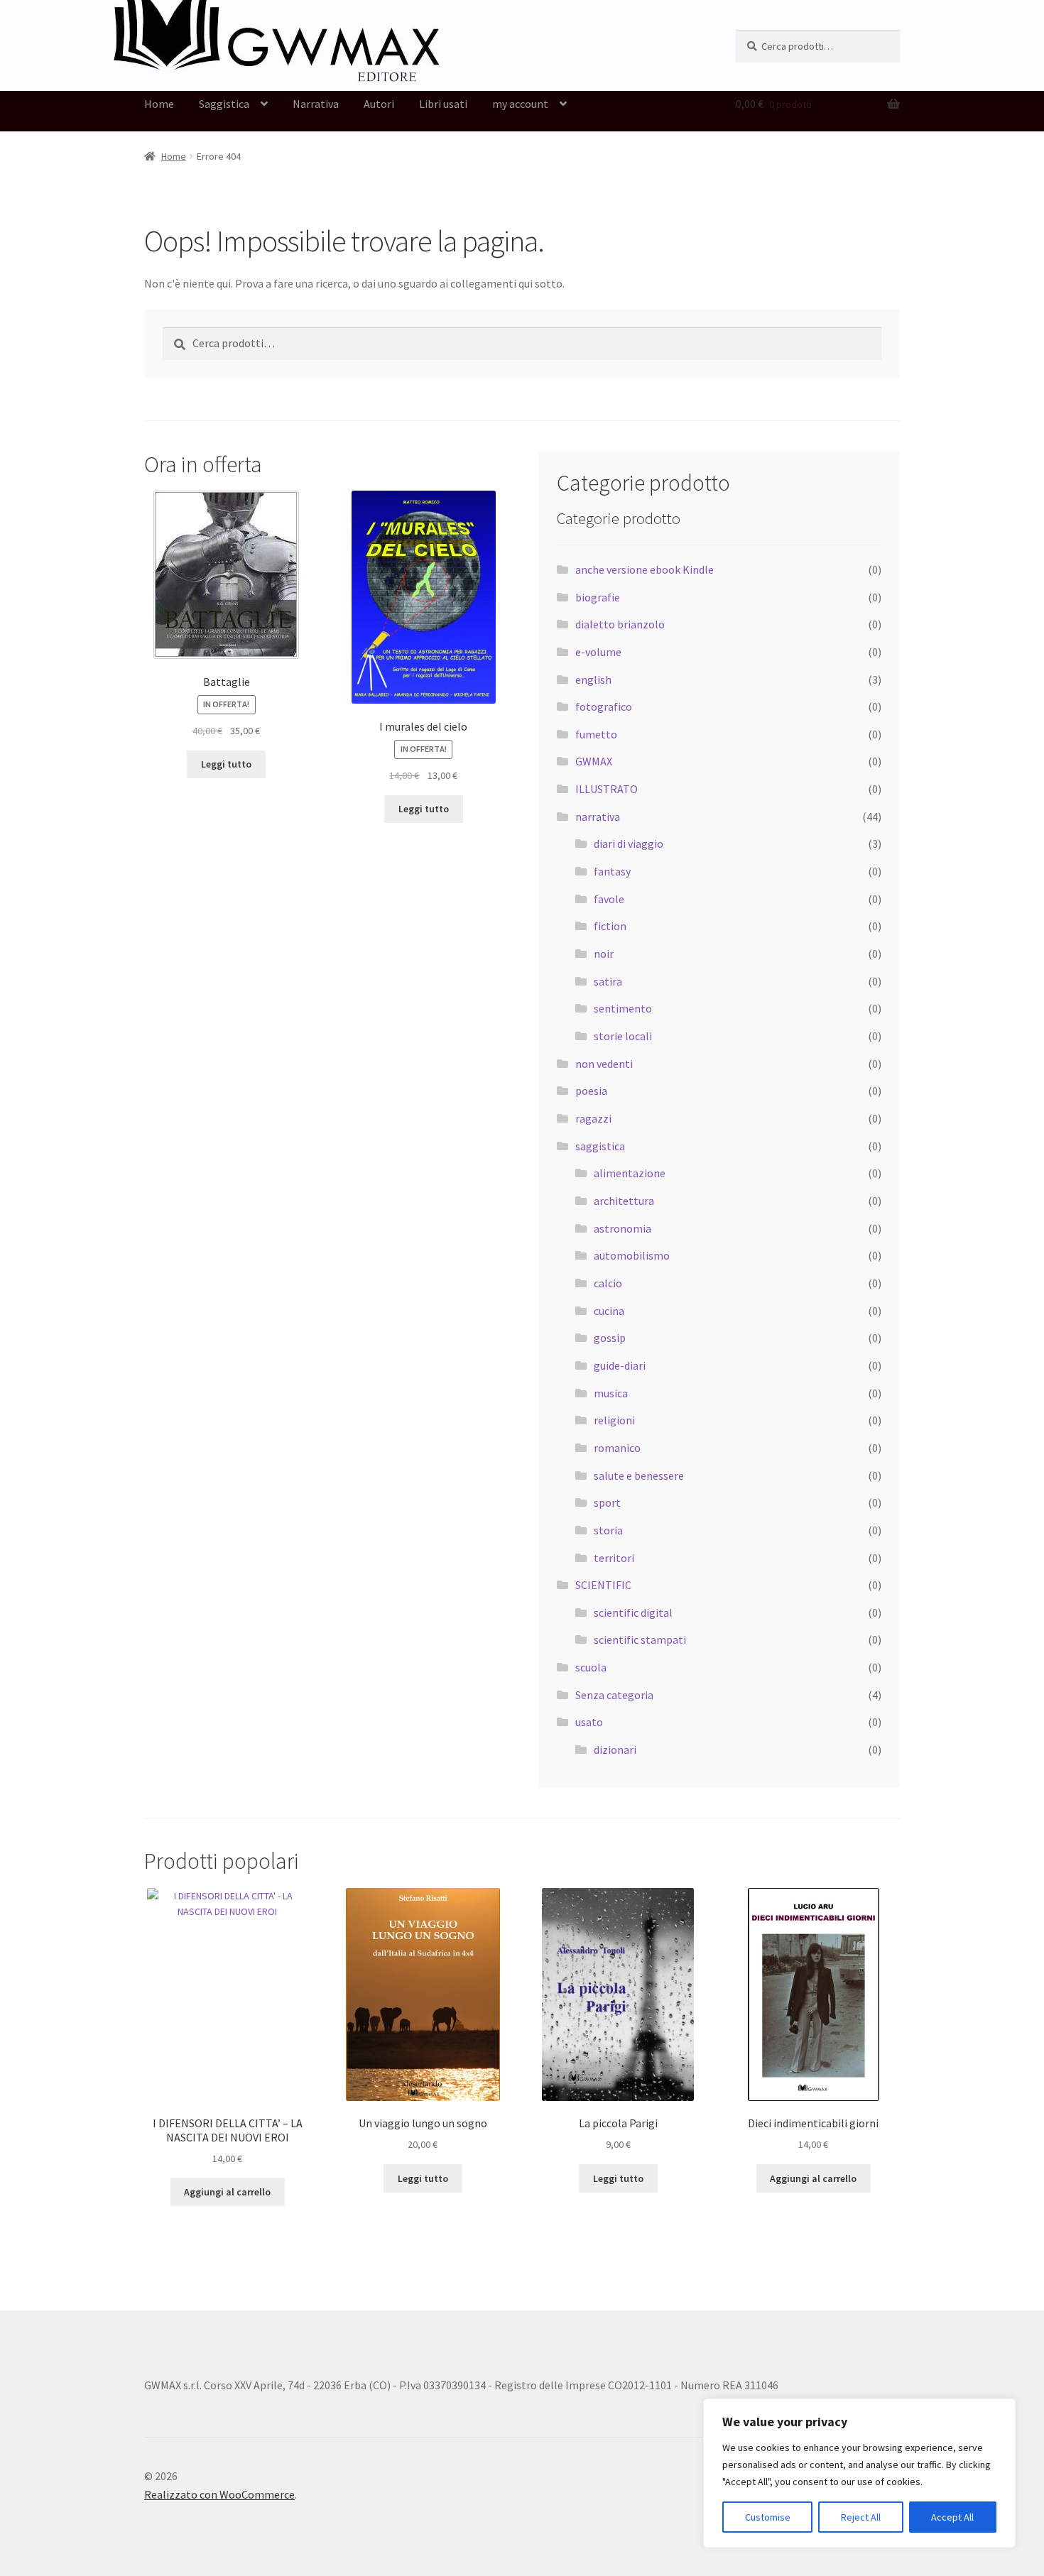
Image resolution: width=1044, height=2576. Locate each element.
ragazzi (593, 1118)
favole (609, 899)
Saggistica (224, 104)
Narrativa (316, 104)
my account (520, 104)
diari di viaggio (629, 844)
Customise (768, 2517)
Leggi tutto (226, 764)
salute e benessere (639, 1475)
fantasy (612, 871)
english (593, 680)
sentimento (623, 1008)
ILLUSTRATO (607, 789)
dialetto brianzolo (620, 624)
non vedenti (604, 1064)
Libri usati (443, 104)
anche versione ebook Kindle (645, 569)
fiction (610, 926)
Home (159, 104)
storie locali (623, 1036)
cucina (609, 1311)
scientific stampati (640, 1639)
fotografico (604, 706)
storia (608, 1530)
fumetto (596, 734)
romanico (617, 1448)
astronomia (622, 1228)
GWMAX (594, 761)
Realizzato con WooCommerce (219, 2494)
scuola (591, 1667)
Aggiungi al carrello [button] (227, 2192)
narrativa (598, 817)
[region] (859, 2473)
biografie (598, 597)
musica (611, 1393)
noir (604, 954)
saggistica (600, 1146)
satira (608, 981)
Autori (379, 104)
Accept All (952, 2517)
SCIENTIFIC (603, 1585)
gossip (610, 1338)
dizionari (615, 1750)
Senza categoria (614, 1695)
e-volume (598, 652)
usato (589, 1722)
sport (607, 1502)
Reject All (861, 2517)
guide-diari (620, 1365)
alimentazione (630, 1173)
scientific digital (633, 1612)
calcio (608, 1283)
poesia (591, 1091)
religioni (614, 1420)
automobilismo (632, 1255)
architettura (624, 1201)
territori (614, 1558)
